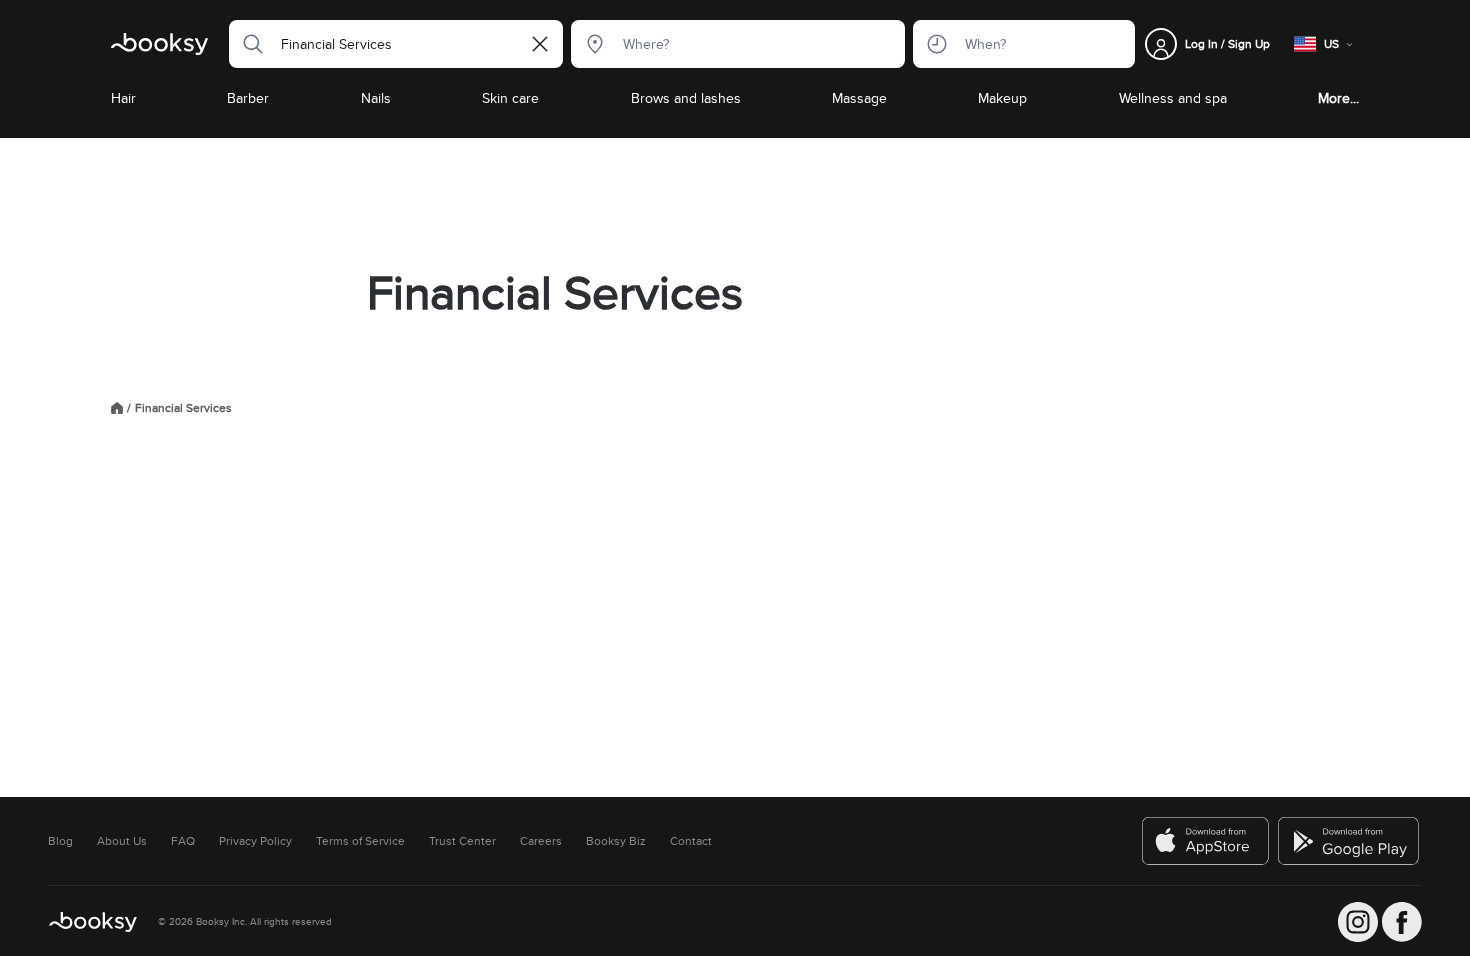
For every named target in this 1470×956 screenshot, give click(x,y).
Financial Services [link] (183, 408)
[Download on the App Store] (1206, 841)
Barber (248, 98)
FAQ (183, 841)
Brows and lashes (686, 98)
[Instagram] (1358, 922)
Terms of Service (360, 841)
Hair (123, 98)
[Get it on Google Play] (1350, 841)
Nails (376, 98)
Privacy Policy (255, 841)
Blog (60, 841)
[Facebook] (1402, 922)
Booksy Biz (616, 841)
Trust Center (462, 841)
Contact (691, 841)
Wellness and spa (1173, 98)
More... (1338, 98)
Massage (859, 98)
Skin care (510, 98)
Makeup (1002, 98)
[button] (247, 44)
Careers (541, 841)
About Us (122, 841)
